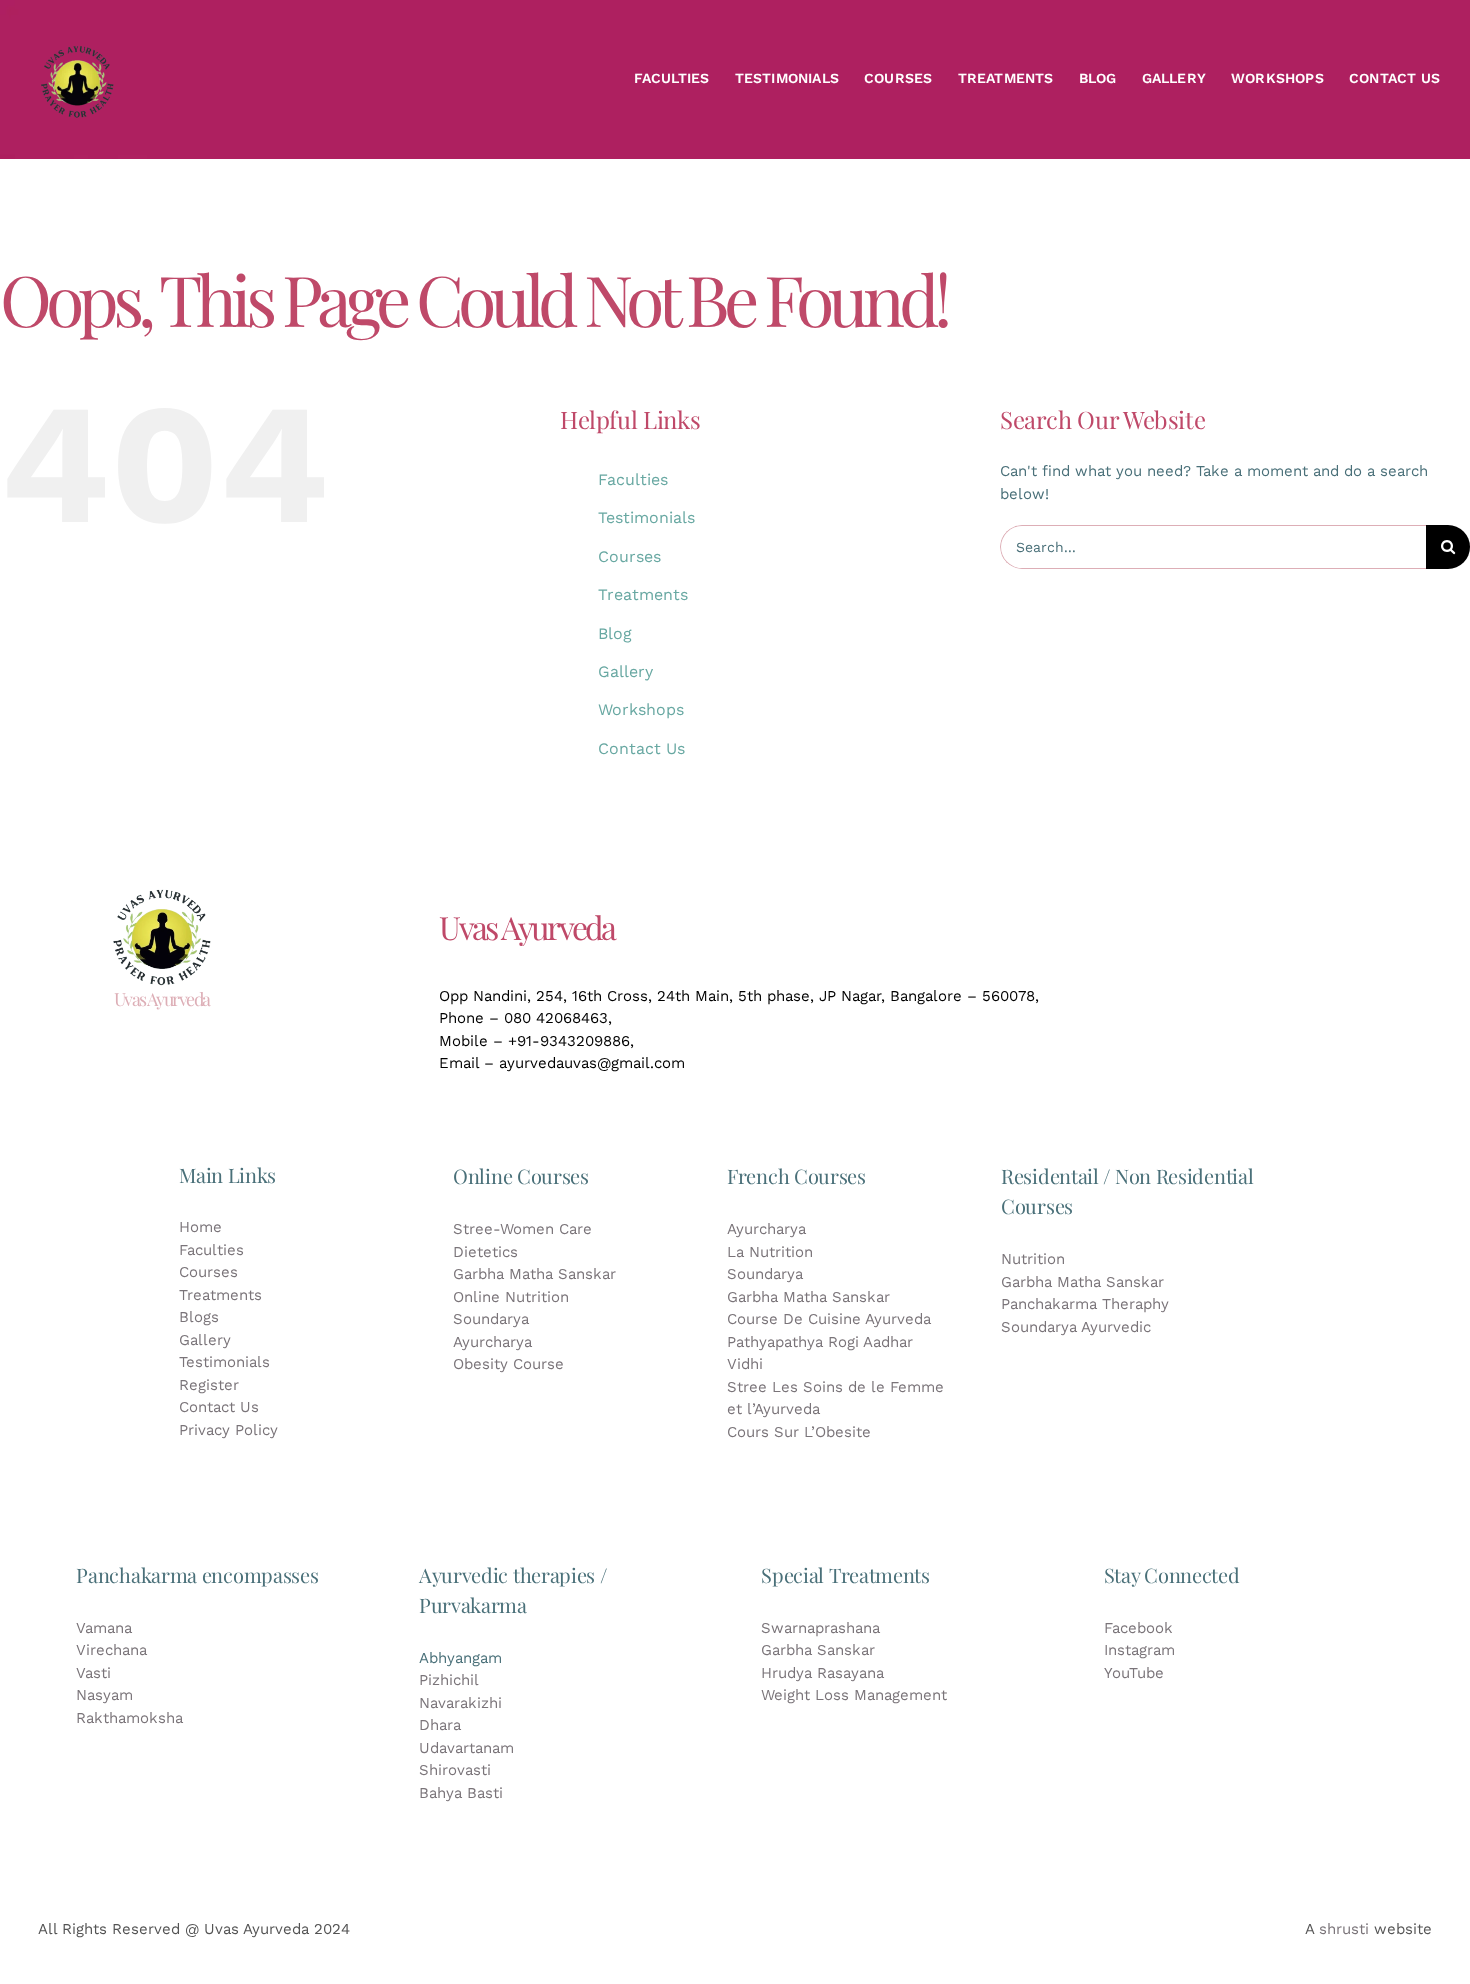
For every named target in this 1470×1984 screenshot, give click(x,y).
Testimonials (646, 517)
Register (209, 1385)
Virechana (111, 1650)
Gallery (625, 671)
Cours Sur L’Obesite (799, 1432)
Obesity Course (508, 1364)
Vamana (104, 1628)
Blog (615, 633)
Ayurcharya (492, 1342)
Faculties (633, 479)
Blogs (199, 1317)
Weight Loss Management (854, 1695)
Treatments (643, 594)
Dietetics (485, 1252)
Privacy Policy (228, 1430)
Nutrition (1033, 1259)
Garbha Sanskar (818, 1650)
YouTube (1134, 1673)
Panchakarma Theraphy (1085, 1304)
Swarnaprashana (820, 1628)
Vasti (93, 1673)
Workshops (641, 709)
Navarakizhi (460, 1703)
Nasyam (104, 1695)
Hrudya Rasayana (822, 1673)
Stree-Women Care (522, 1229)
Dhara (440, 1725)
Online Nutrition (511, 1297)
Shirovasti (455, 1770)
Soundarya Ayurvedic (1076, 1327)
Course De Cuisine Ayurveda (829, 1319)
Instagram (1139, 1650)
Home (200, 1227)
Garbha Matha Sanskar (534, 1274)
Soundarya (491, 1319)
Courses (629, 556)
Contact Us (641, 748)
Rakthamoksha (129, 1718)
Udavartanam (466, 1748)
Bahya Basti (461, 1793)
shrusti (1344, 1929)
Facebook (1138, 1628)
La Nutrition (770, 1252)
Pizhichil (449, 1680)
